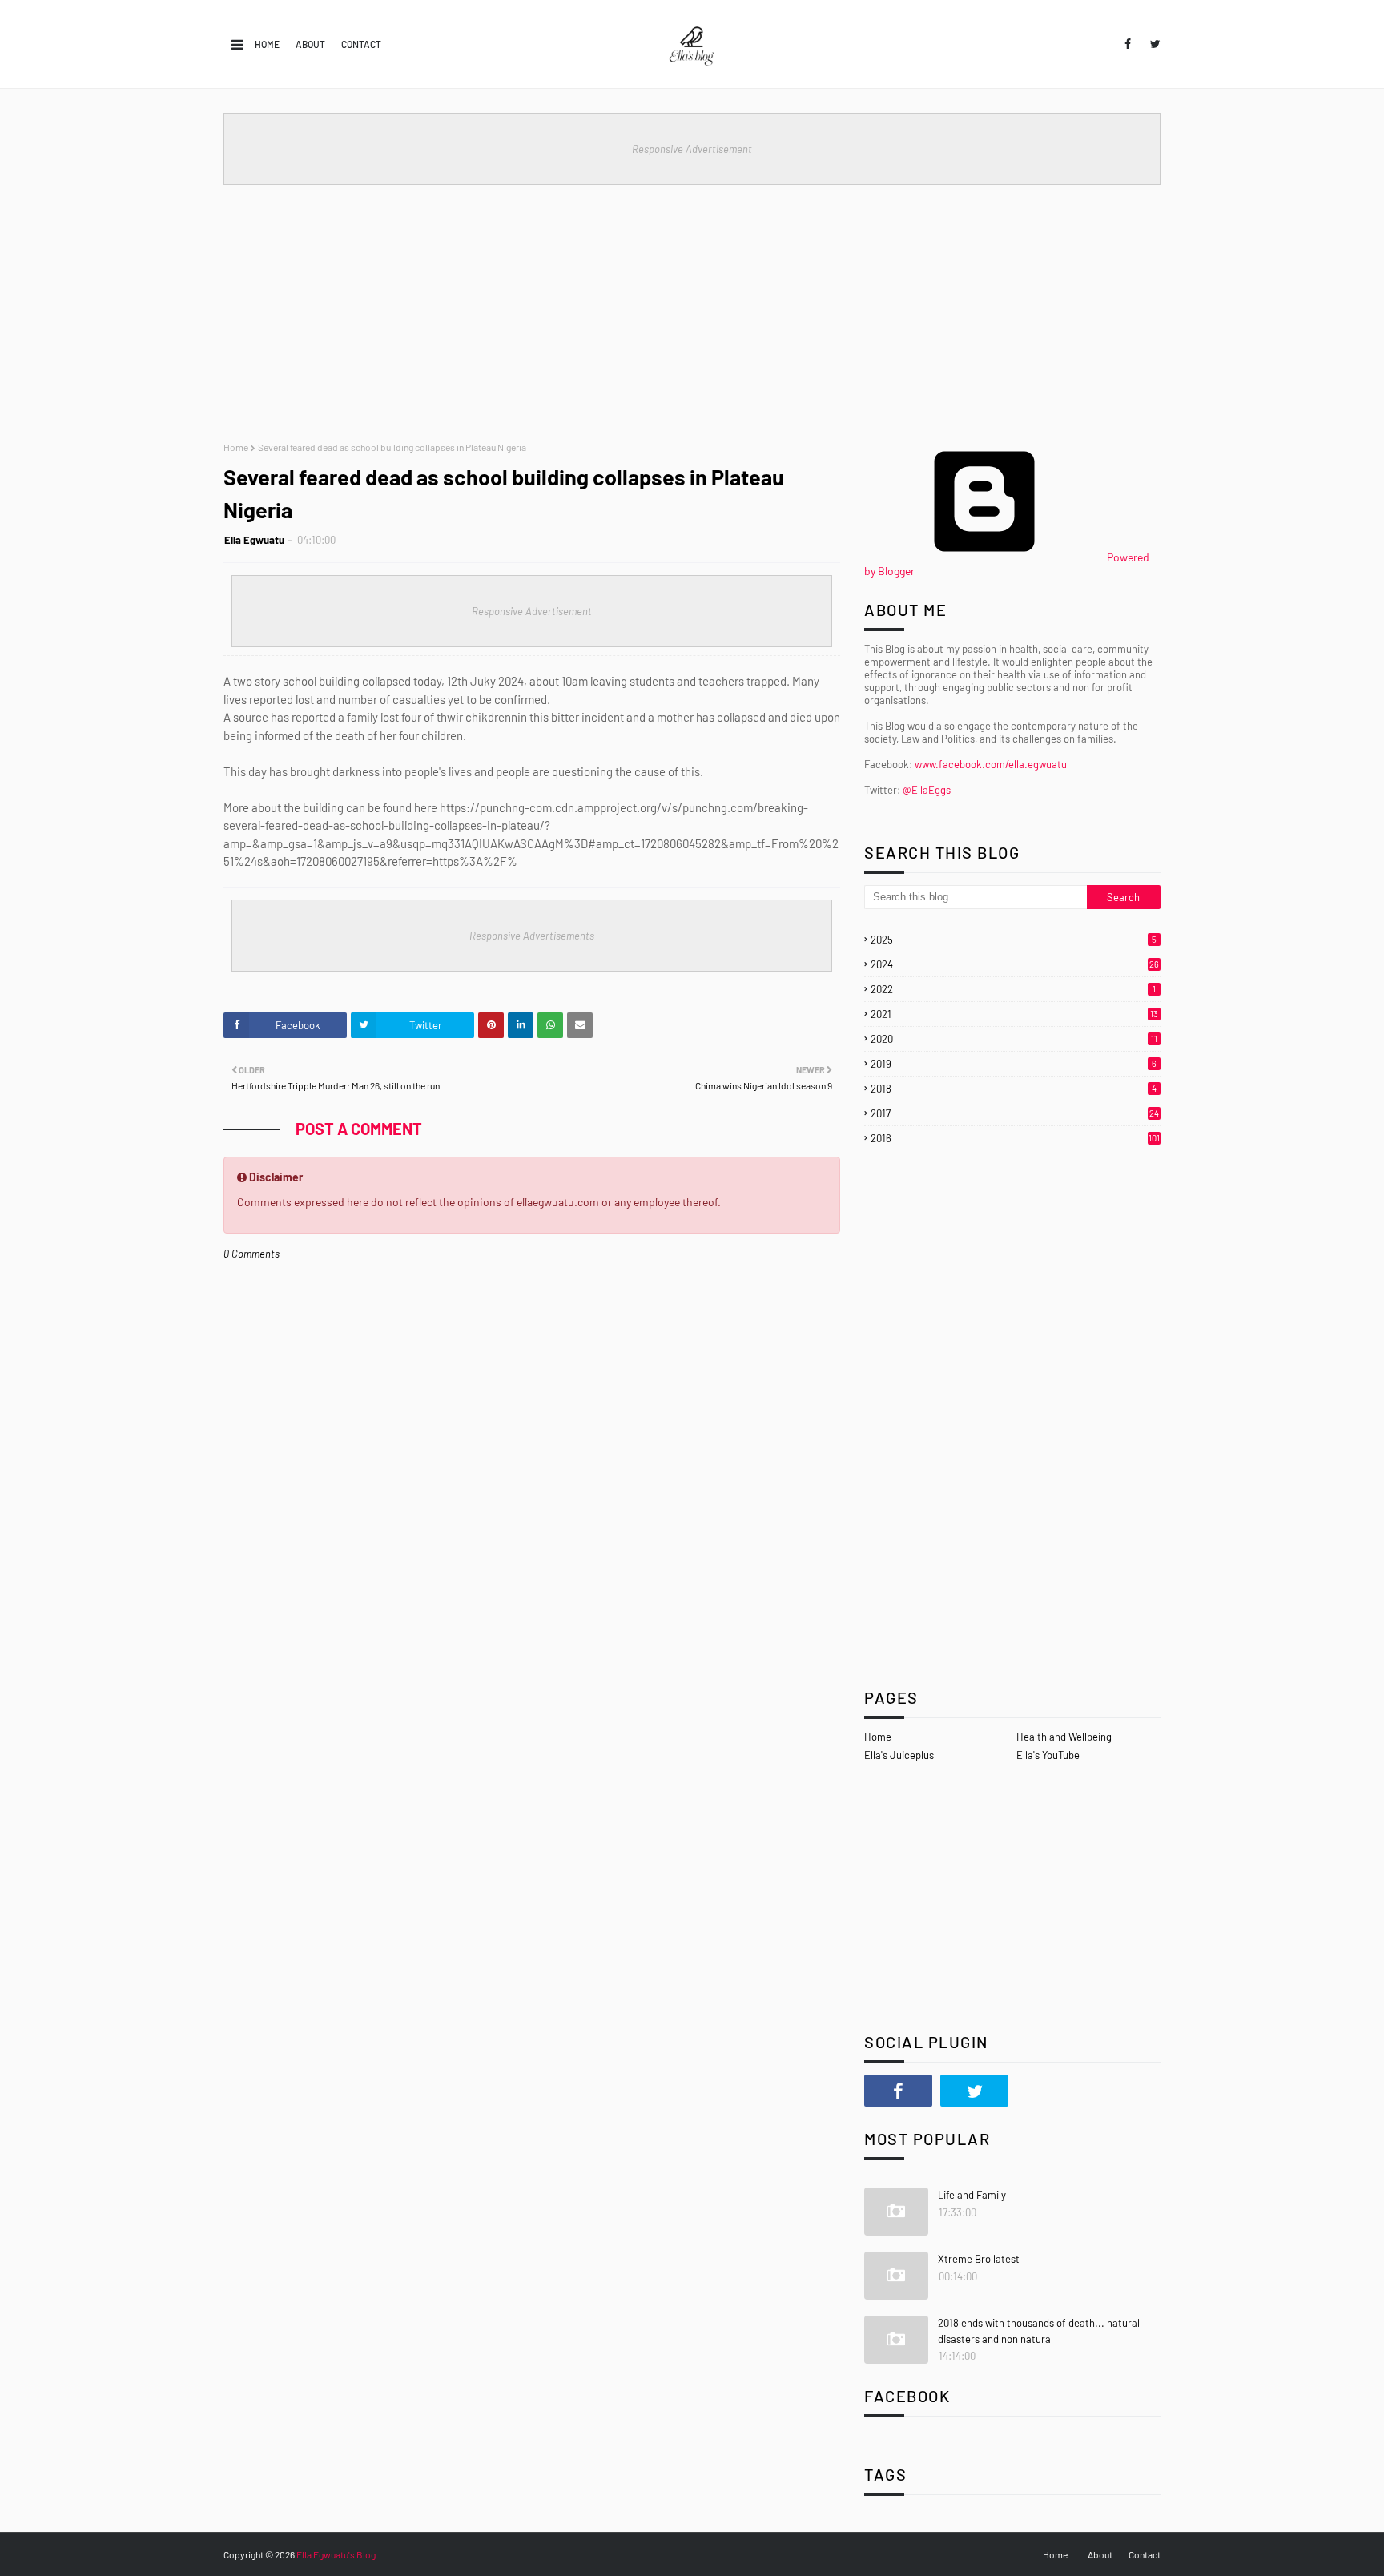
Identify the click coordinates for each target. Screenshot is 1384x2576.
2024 (1015, 964)
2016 (1015, 1138)
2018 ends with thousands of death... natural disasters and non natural (1039, 2331)
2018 (1014, 1089)
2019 (1014, 1064)
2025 (1014, 940)
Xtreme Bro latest (979, 2259)
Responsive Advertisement (692, 149)
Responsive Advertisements (532, 936)
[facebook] (1128, 44)
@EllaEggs (927, 790)
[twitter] (1153, 44)
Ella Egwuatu (254, 540)
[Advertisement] (692, 305)
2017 (1015, 1113)
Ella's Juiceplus (899, 1755)
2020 (1014, 1039)
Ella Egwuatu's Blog (336, 2554)
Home (267, 44)
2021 (1014, 1014)
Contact (361, 44)
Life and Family (972, 2195)
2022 (1013, 989)
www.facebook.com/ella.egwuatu (991, 764)
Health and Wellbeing (1064, 1737)
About (310, 44)
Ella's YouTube (1048, 1755)
